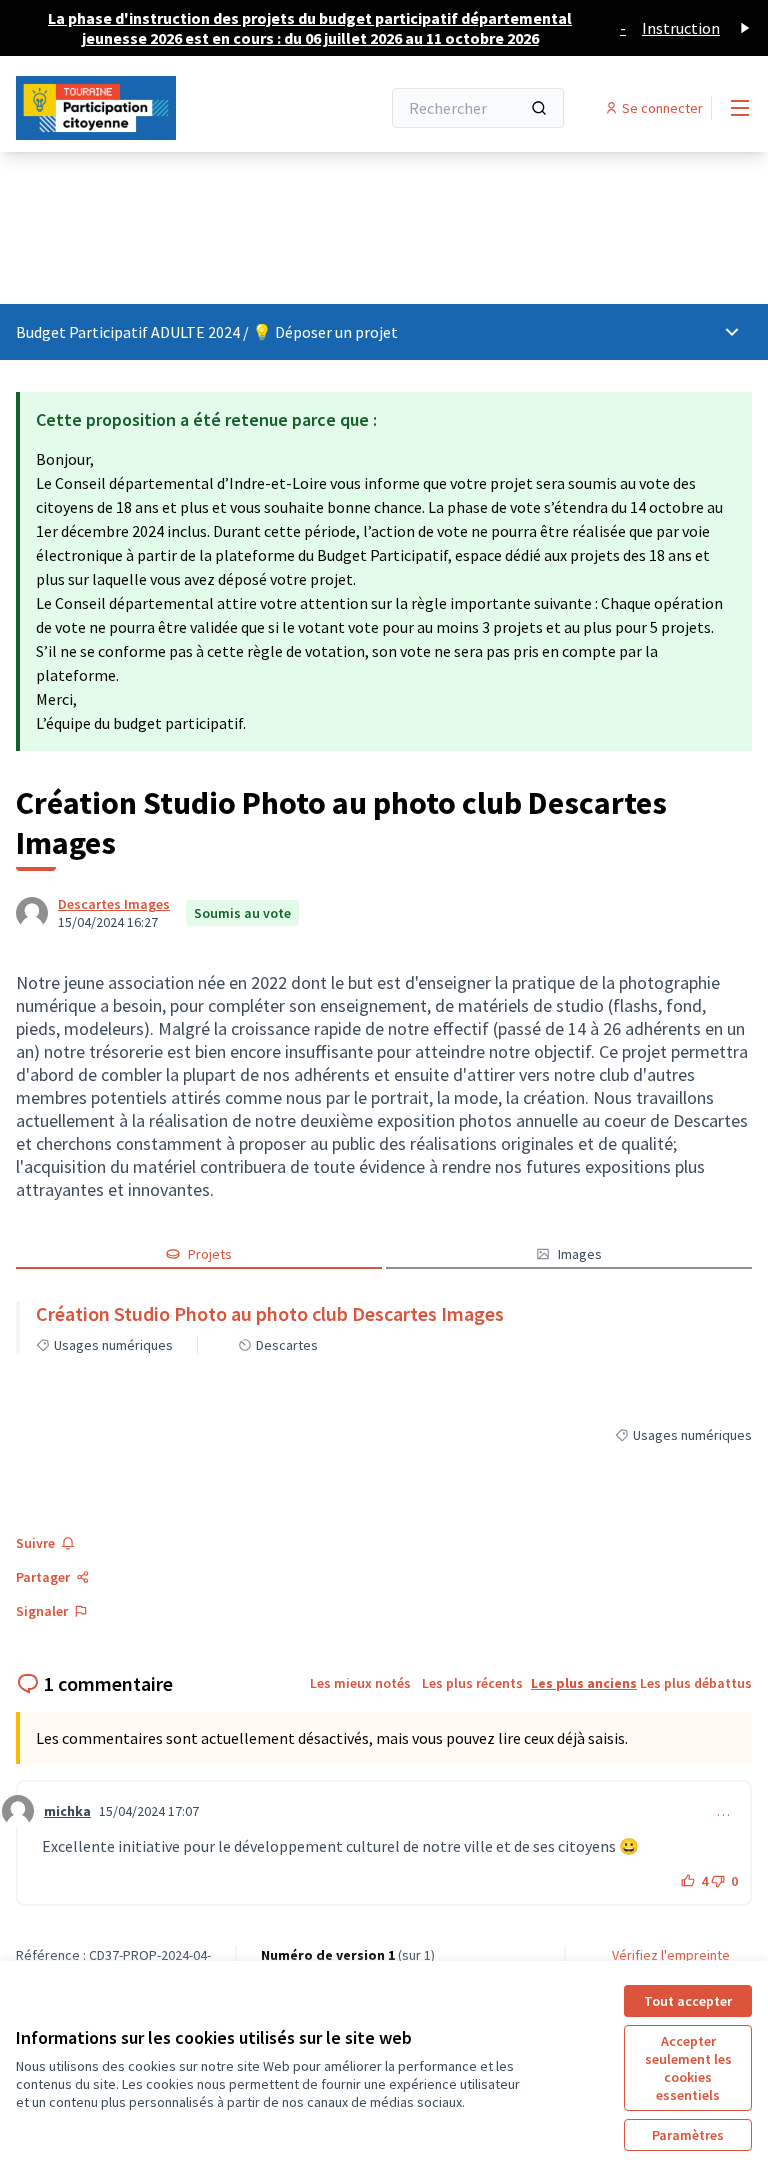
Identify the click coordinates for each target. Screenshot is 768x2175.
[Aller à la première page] (149, 108)
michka (67, 1811)
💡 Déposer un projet (325, 332)
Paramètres (688, 2135)
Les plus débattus (696, 1683)
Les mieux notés (360, 1683)
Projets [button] (210, 1254)
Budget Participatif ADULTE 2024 (129, 332)
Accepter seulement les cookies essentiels (688, 2068)
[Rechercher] (539, 108)
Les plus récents (472, 1683)
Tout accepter (688, 2001)
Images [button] (580, 1254)
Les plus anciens (584, 1683)
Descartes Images (114, 904)
